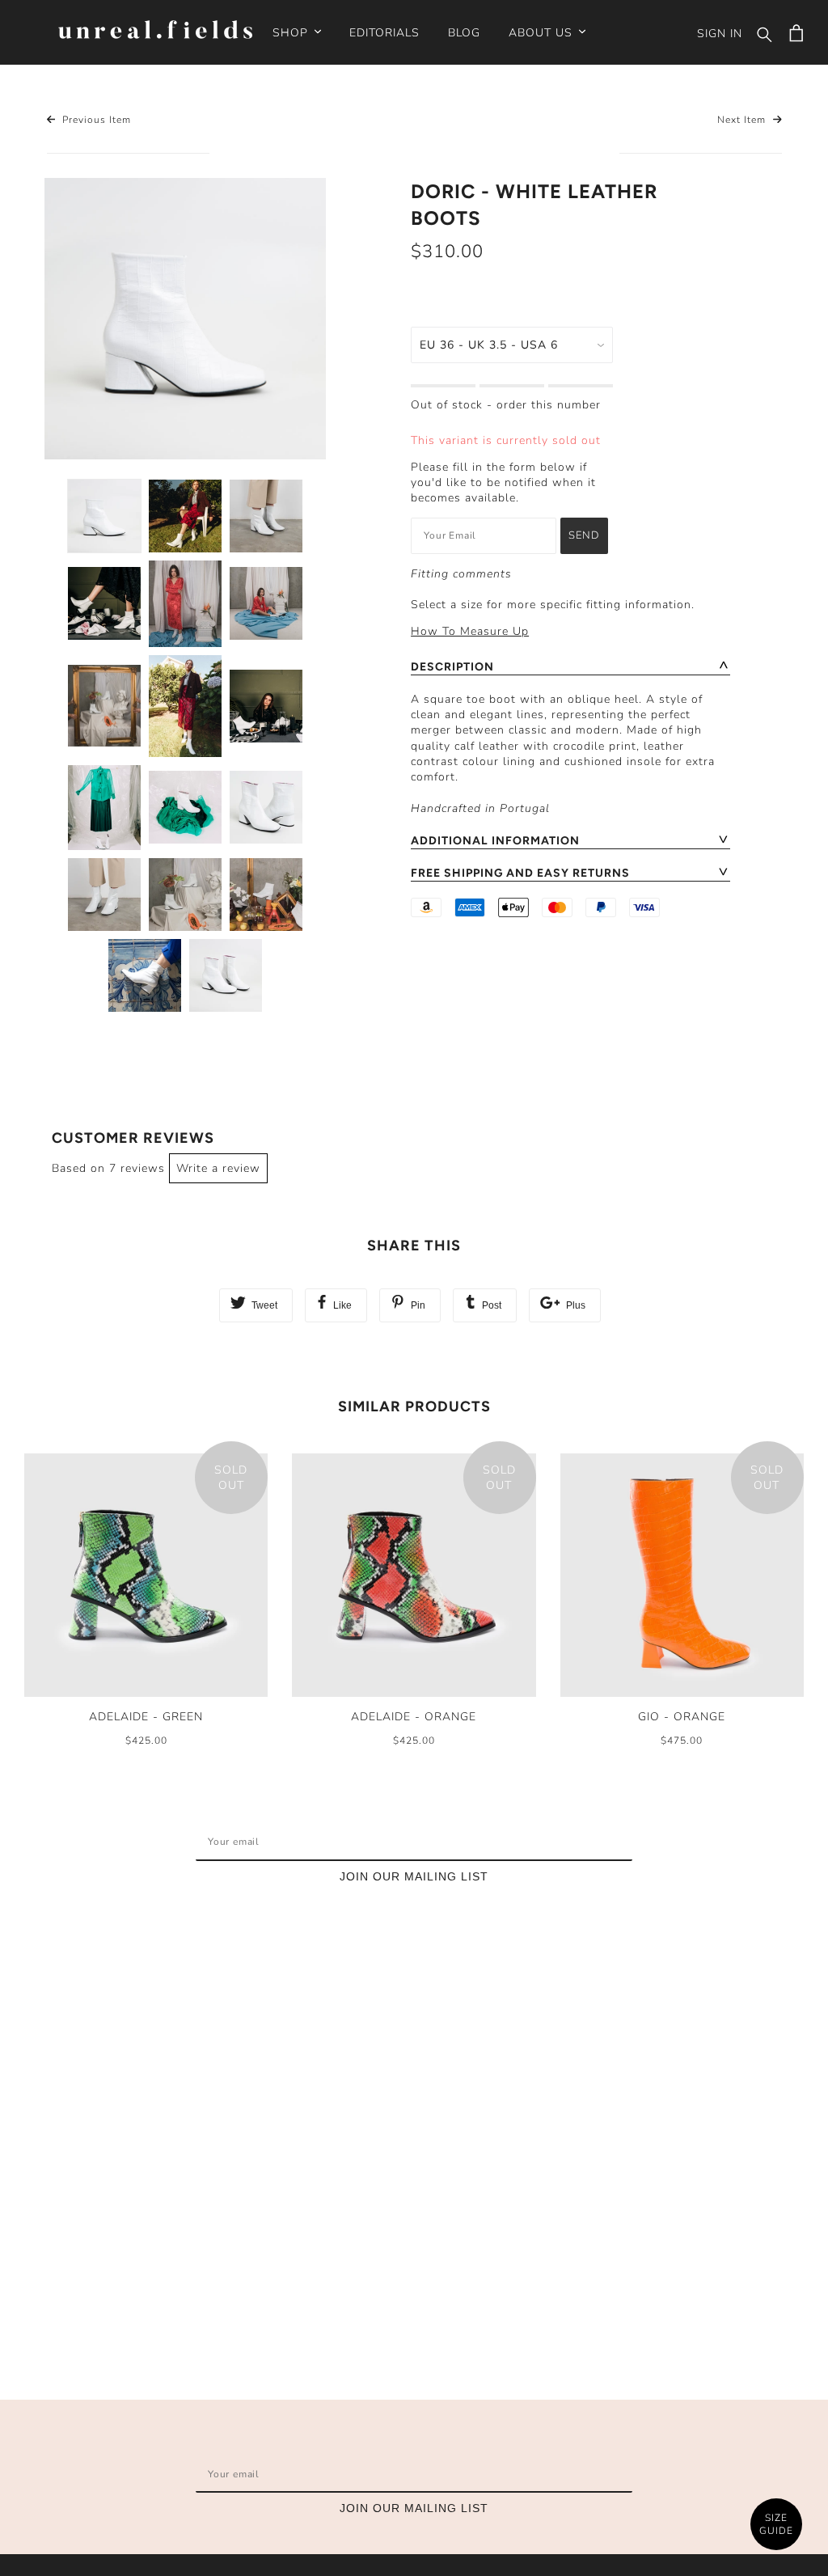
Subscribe (582, 1842)
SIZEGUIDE (776, 2525)
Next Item (743, 120)
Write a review (218, 1168)
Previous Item (95, 120)
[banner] (155, 32)
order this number (549, 405)
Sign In (720, 34)
